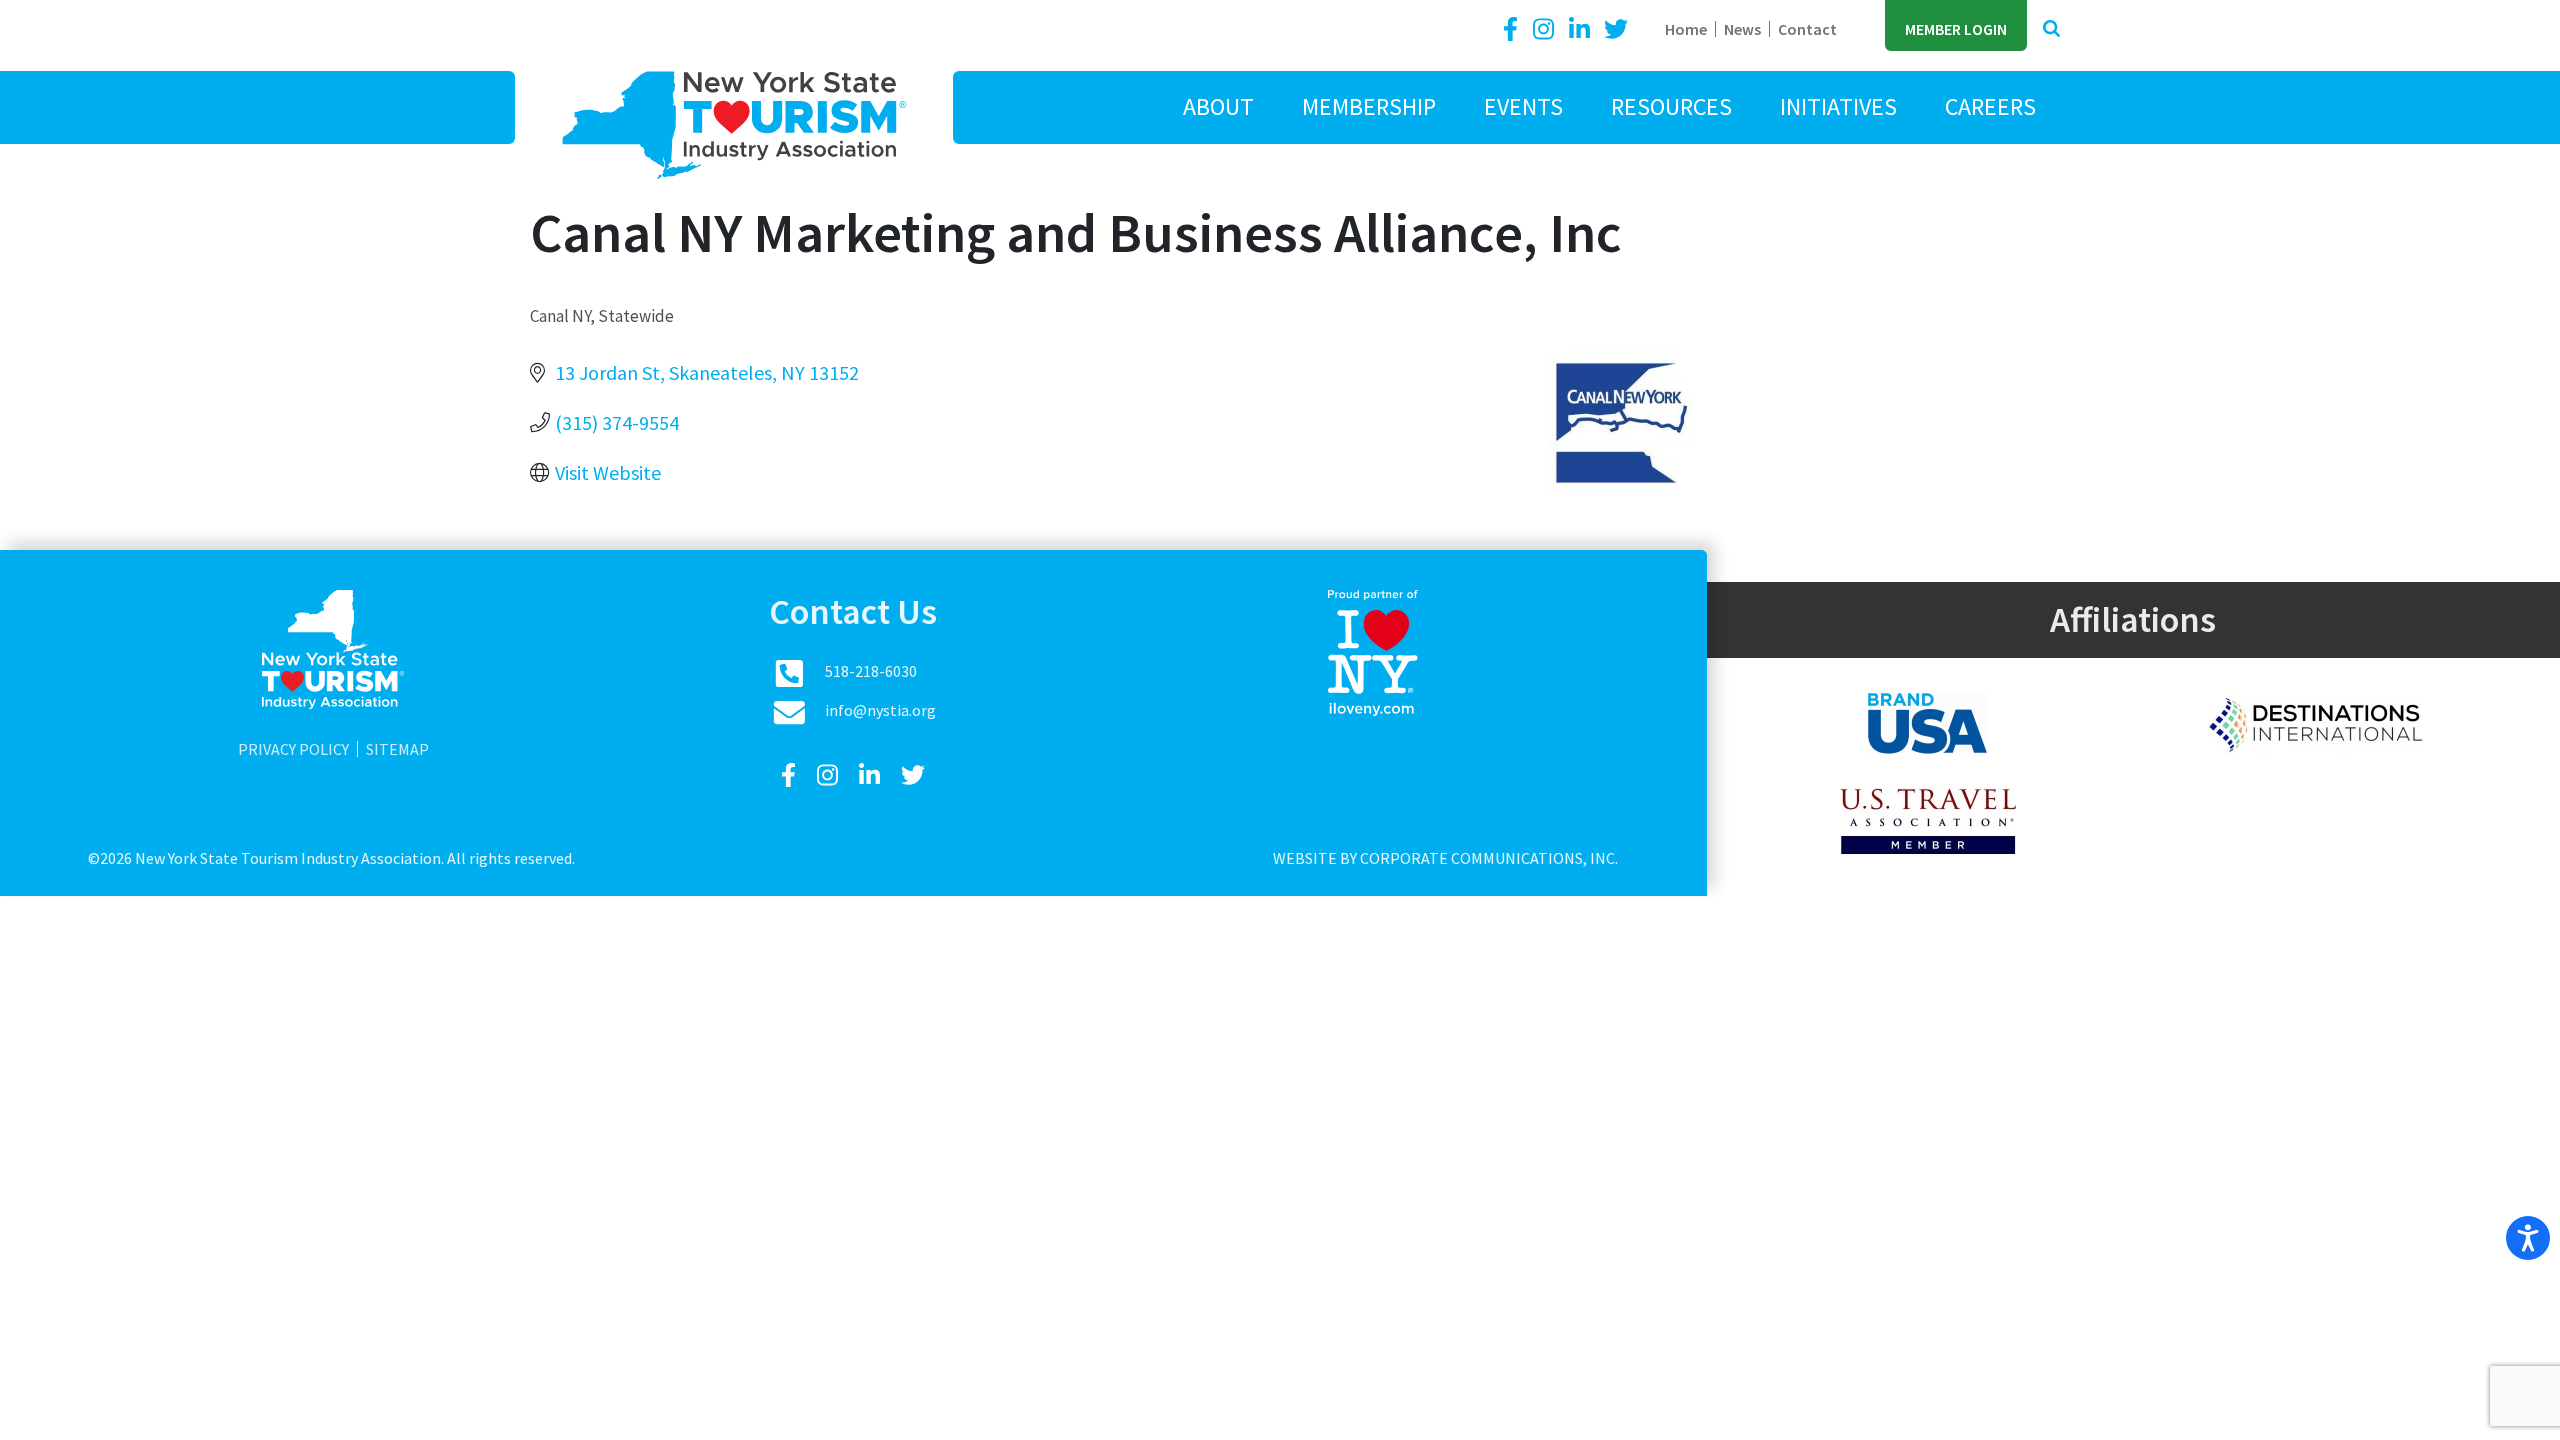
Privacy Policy (293, 749)
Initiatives (1838, 106)
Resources (1671, 106)
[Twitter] (1616, 29)
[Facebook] (1514, 29)
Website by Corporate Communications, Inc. (1445, 858)
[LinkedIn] (1582, 29)
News (1742, 29)
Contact (1807, 29)
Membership (1369, 106)
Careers (1990, 106)
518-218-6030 (871, 671)
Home (1686, 29)
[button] (2051, 29)
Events (1523, 106)
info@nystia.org (880, 710)
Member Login (1956, 29)
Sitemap (397, 749)
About (1218, 106)
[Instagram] (1546, 29)
